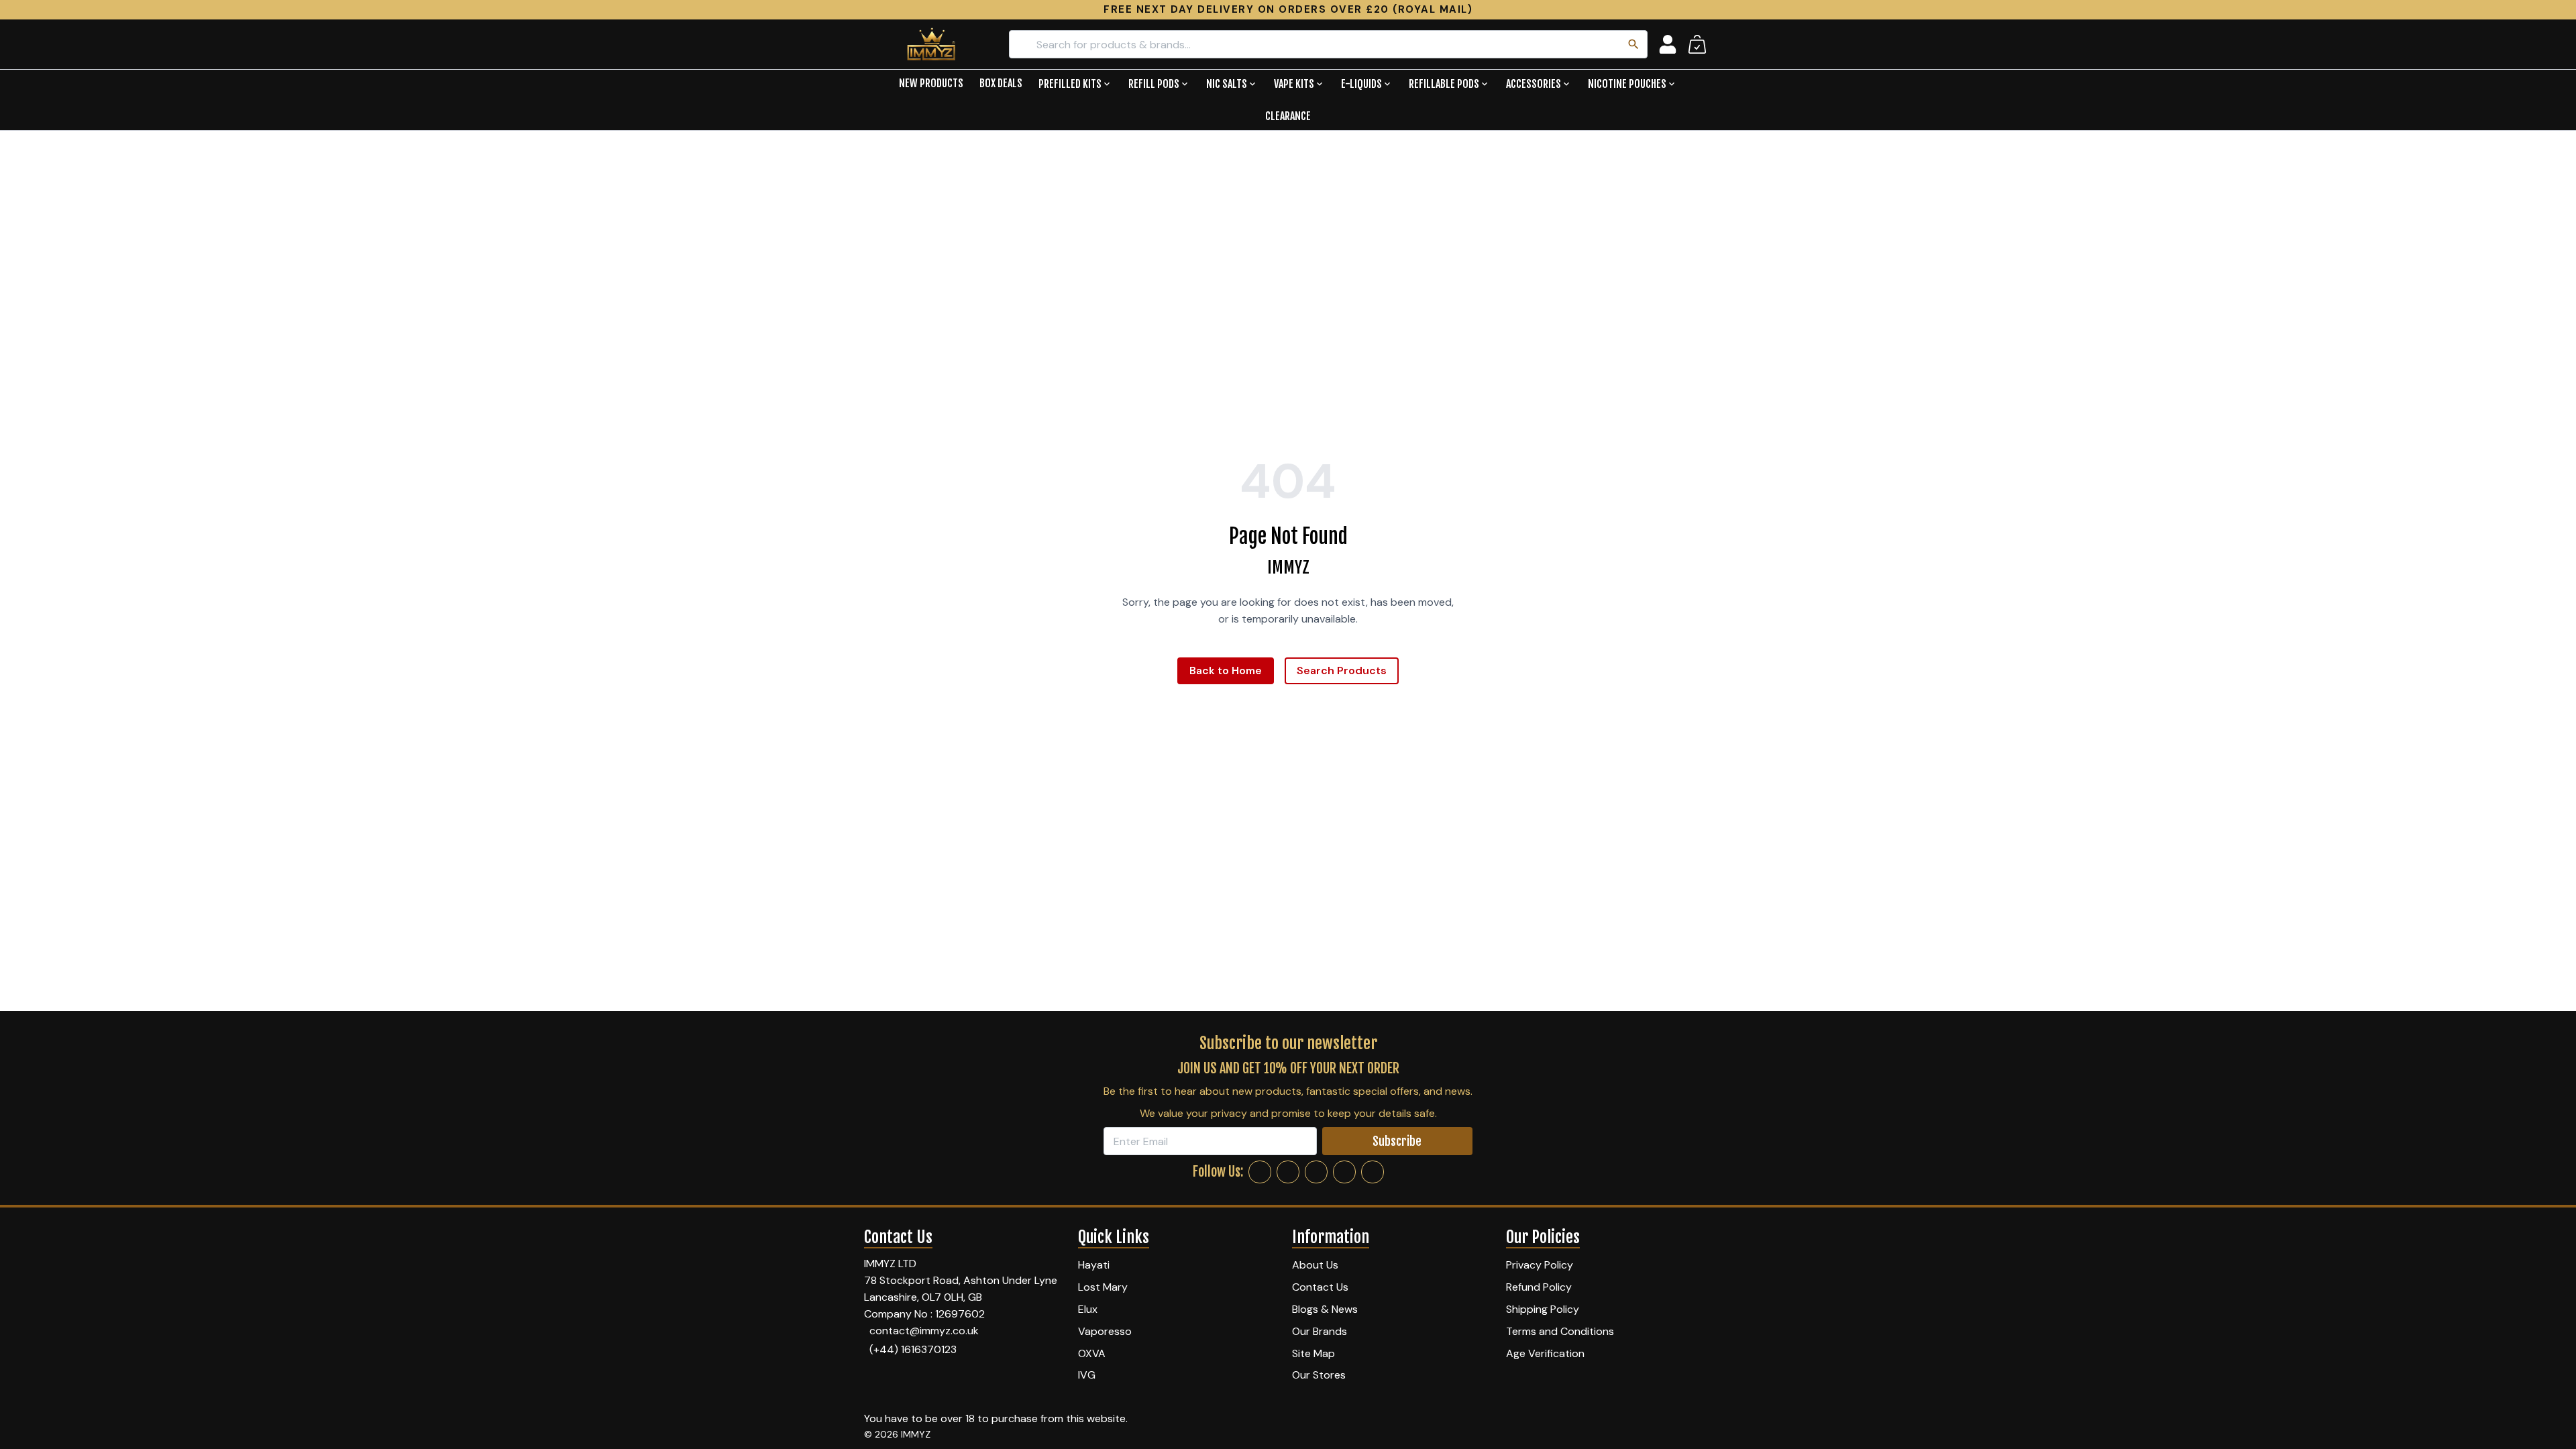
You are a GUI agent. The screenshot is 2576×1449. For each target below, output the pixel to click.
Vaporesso (1105, 1331)
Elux (1088, 1309)
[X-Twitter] (1316, 1172)
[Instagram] (1288, 1172)
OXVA (1092, 1353)
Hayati (1094, 1265)
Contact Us (1320, 1287)
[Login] (1668, 44)
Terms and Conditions (1560, 1331)
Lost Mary (1103, 1287)
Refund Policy (1539, 1287)
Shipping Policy (1543, 1309)
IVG (1087, 1375)
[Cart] (1697, 44)
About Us (1315, 1265)
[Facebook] (1260, 1172)
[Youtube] (1373, 1172)
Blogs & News (1325, 1309)
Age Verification (1545, 1353)
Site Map (1313, 1353)
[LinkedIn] (1344, 1172)
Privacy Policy (1540, 1265)
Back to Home (1226, 670)
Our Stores (1319, 1375)
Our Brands (1320, 1331)
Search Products (1342, 670)
